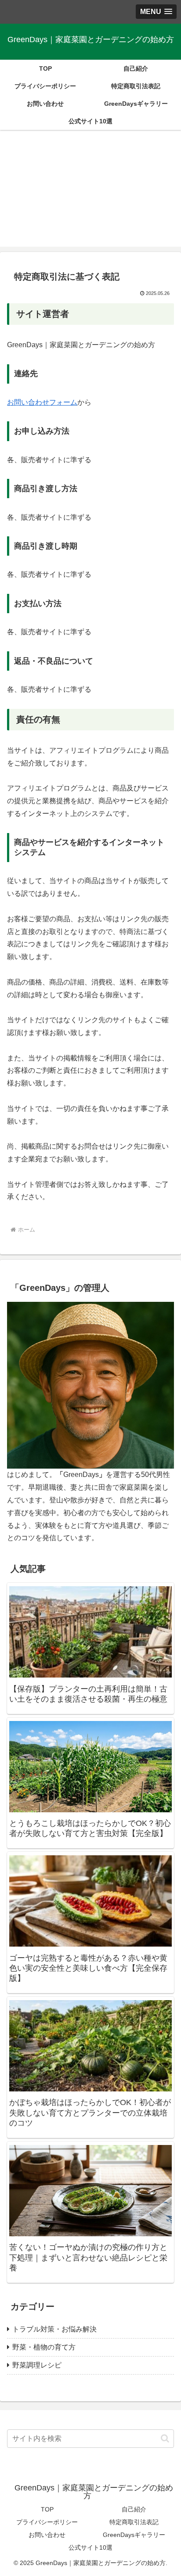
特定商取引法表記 (134, 2522)
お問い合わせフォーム (42, 402)
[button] (165, 2438)
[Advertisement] (90, 194)
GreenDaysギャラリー (134, 2535)
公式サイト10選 (90, 2547)
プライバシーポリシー (47, 2522)
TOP (47, 2509)
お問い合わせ (47, 2535)
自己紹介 (134, 2509)
